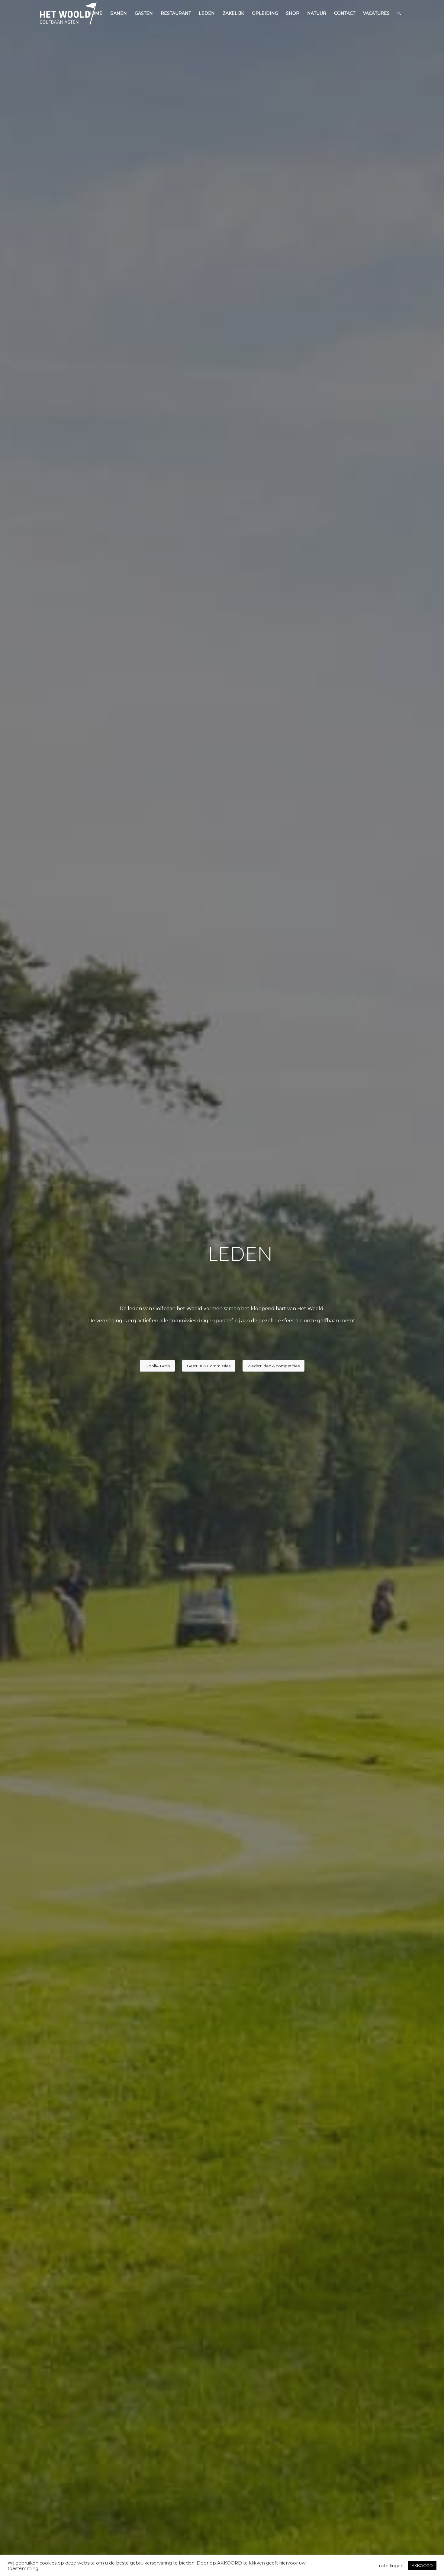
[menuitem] (95, 13)
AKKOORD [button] (422, 2565)
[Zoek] (399, 13)
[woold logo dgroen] (68, 13)
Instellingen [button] (390, 2566)
